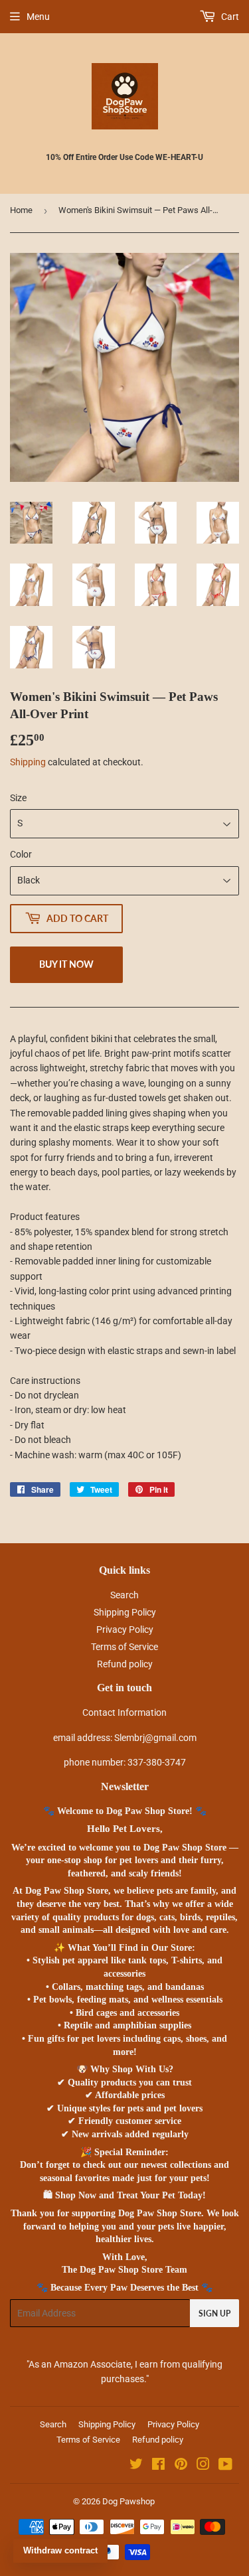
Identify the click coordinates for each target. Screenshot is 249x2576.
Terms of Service (124, 1647)
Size (18, 798)
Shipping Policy (125, 1612)
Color (21, 854)
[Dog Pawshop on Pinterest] (181, 2466)
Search (124, 1595)
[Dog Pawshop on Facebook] (158, 2466)
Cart (229, 17)
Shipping (28, 762)
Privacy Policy (125, 1629)
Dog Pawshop (128, 2501)
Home (21, 210)
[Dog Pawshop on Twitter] (136, 2466)
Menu (38, 17)
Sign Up (214, 2313)
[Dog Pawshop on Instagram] (203, 2466)
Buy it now (66, 964)
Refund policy (125, 1664)
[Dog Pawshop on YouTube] (225, 2466)
